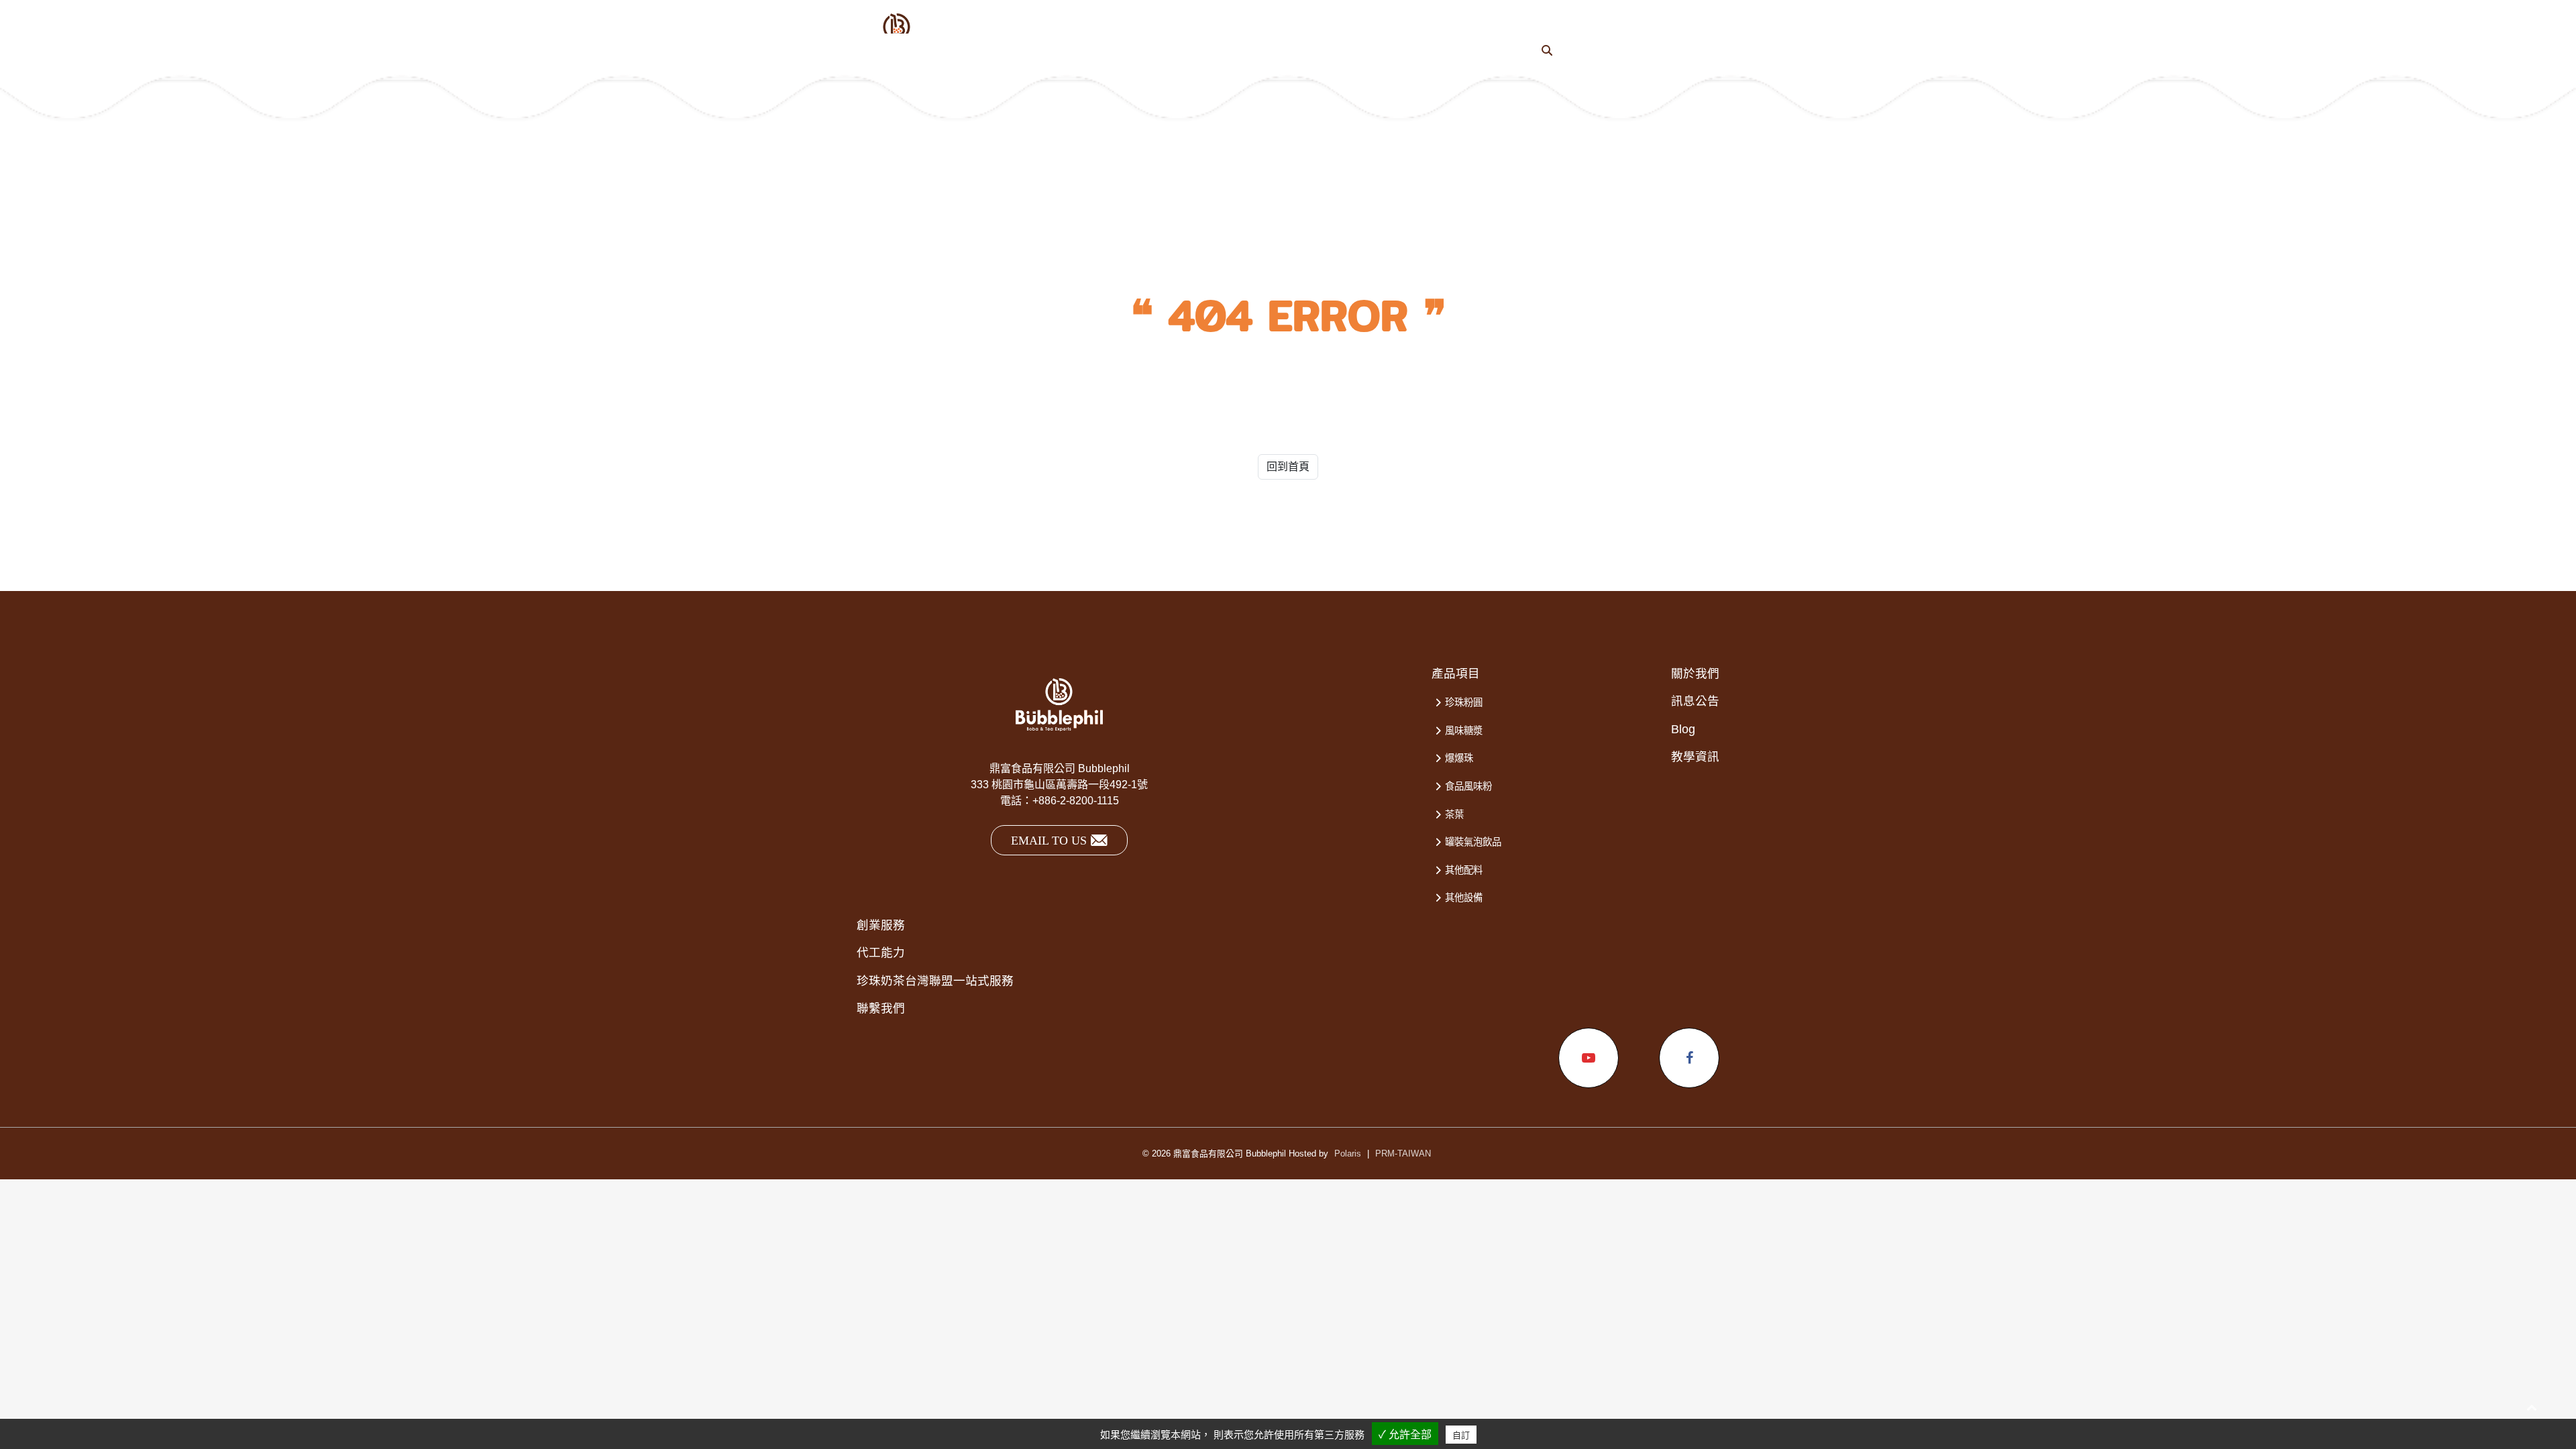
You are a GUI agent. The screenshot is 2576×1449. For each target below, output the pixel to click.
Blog (1683, 729)
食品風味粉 (1468, 786)
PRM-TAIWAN (1403, 1153)
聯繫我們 (881, 1008)
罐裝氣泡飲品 (1473, 842)
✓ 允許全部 (1405, 1435)
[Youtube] (1589, 1058)
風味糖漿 (1464, 731)
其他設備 (1464, 898)
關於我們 (1695, 674)
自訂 (1461, 1435)
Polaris (1348, 1153)
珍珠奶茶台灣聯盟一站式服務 (935, 981)
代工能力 (881, 953)
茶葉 (1454, 814)
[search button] (1547, 51)
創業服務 (881, 925)
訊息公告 (1695, 701)
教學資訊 (1695, 757)
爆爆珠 (1459, 758)
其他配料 (1464, 870)
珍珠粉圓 (1464, 702)
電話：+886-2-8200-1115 (1060, 801)
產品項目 (1456, 674)
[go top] (2532, 1407)
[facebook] (1689, 1058)
